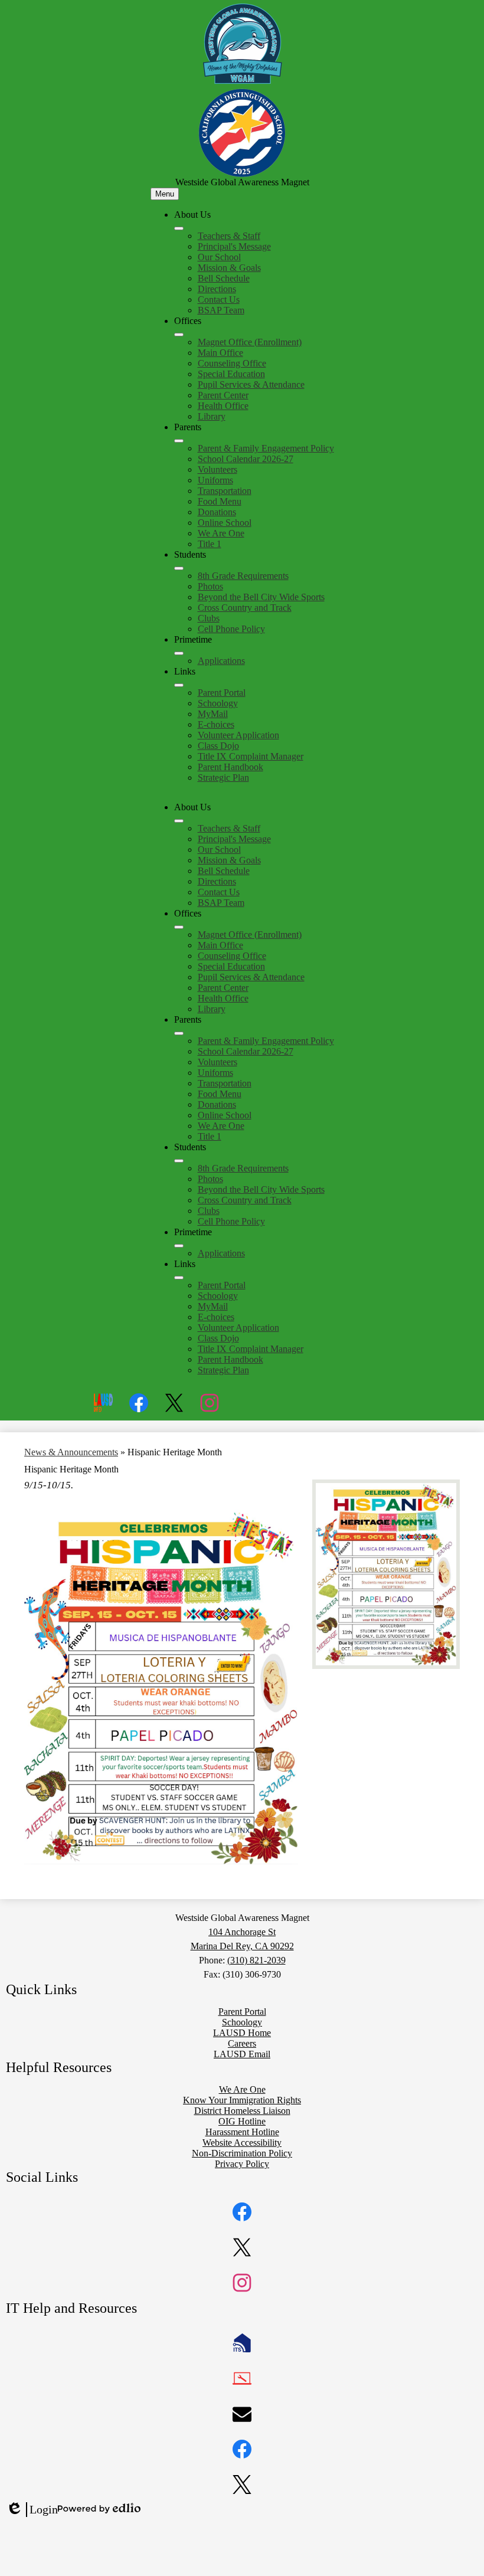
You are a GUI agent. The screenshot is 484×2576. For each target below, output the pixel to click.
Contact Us (219, 300)
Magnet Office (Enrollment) (250, 342)
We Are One (221, 533)
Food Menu (220, 501)
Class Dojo (218, 746)
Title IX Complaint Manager (251, 756)
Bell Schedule (224, 278)
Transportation (225, 491)
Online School (225, 523)
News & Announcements (71, 1452)
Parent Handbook (230, 767)
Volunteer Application (238, 735)
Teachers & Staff (229, 236)
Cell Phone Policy (231, 629)
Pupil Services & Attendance (251, 384)
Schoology (218, 703)
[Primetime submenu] (179, 653)
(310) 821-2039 (256, 1960)
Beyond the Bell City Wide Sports (261, 597)
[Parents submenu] (179, 441)
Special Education (231, 374)
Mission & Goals (229, 268)
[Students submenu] (179, 568)
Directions (217, 289)
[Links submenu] (179, 685)
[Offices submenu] (179, 335)
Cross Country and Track (245, 608)
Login (32, 2510)
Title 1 (210, 544)
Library (212, 416)
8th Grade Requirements (243, 576)
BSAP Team (221, 310)
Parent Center (223, 395)
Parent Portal (222, 693)
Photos (210, 586)
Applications (221, 661)
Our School (219, 257)
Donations (217, 512)
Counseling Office (232, 363)
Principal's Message (234, 246)
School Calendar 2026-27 (246, 459)
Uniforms (215, 480)
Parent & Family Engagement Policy (266, 448)
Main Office (220, 353)
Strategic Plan (223, 778)
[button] (179, 821)
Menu (165, 194)
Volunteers (218, 469)
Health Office (223, 406)
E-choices (216, 724)
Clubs (209, 618)
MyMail (213, 714)
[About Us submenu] (179, 228)
